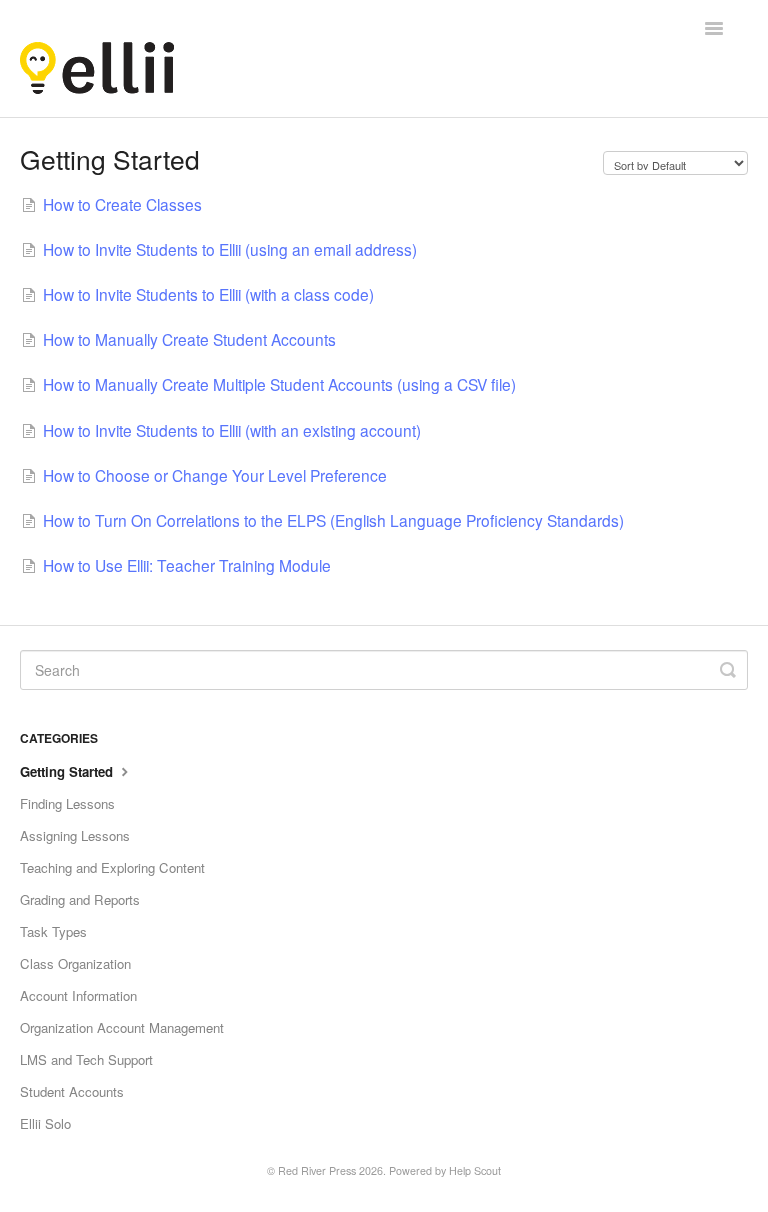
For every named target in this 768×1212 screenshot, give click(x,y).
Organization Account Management (122, 1027)
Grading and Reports (80, 899)
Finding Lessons (67, 803)
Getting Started (68, 771)
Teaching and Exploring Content (112, 867)
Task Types (53, 931)
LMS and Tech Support (86, 1059)
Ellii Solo (45, 1123)
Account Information (78, 995)
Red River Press (317, 1170)
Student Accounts (72, 1091)
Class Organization (75, 963)
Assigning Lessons (75, 835)
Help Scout (475, 1170)
